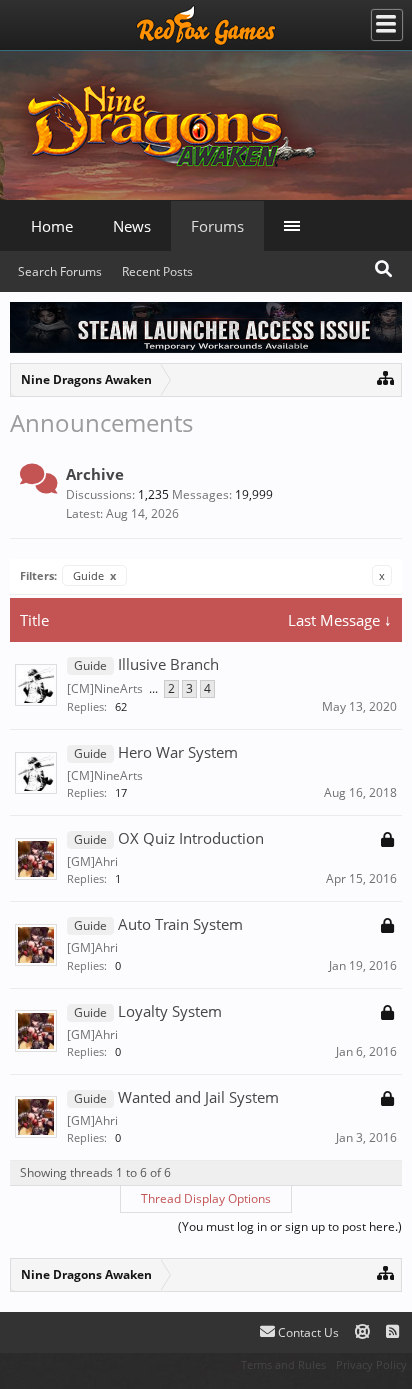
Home (52, 226)
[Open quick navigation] (385, 377)
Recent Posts (157, 271)
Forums (217, 226)
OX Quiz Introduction (191, 838)
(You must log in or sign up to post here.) (290, 1226)
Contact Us (307, 1332)
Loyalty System (170, 1011)
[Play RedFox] (206, 25)
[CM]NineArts (105, 688)
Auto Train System (180, 924)
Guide (94, 575)
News (132, 226)
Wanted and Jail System (198, 1097)
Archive (95, 474)
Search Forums (60, 271)
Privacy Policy (371, 1364)
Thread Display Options (206, 1198)
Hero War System (178, 752)
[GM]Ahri (92, 861)
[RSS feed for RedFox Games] (392, 1332)
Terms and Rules (283, 1364)
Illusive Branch (168, 664)
